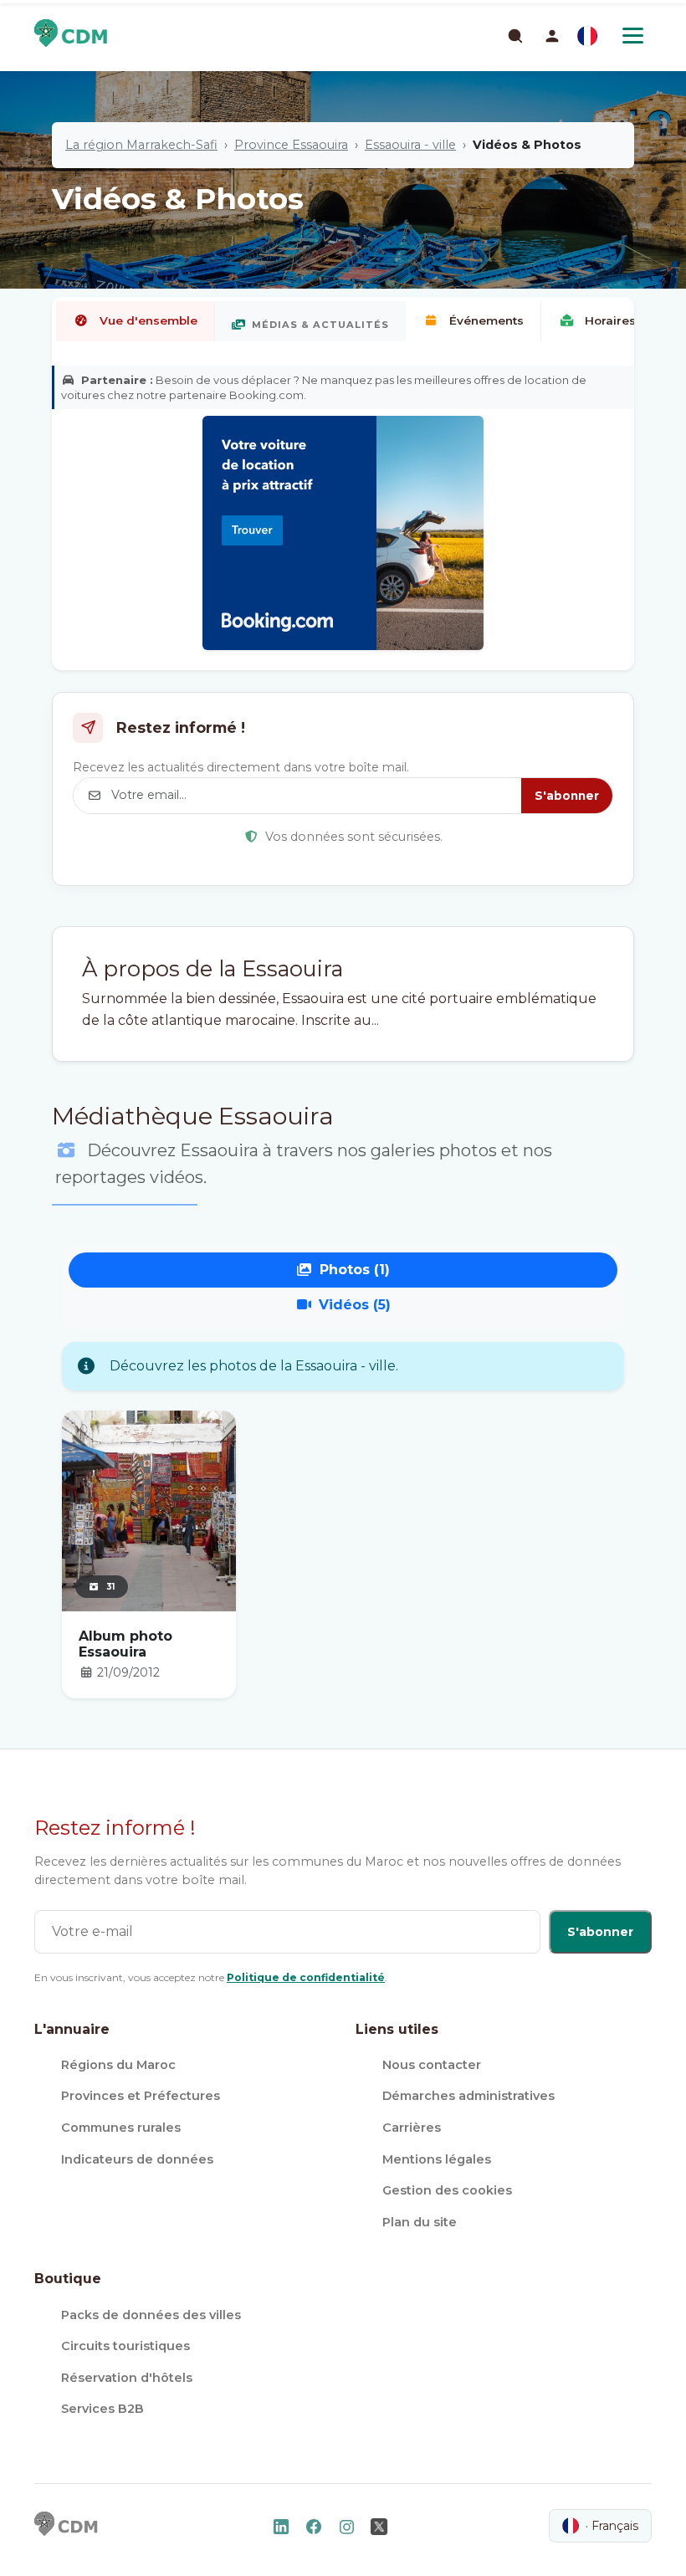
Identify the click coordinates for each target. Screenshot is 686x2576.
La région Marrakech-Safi (141, 145)
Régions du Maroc (118, 2065)
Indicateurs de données (137, 2159)
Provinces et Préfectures (141, 2096)
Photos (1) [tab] (355, 1270)
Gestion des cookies (447, 2190)
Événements (486, 320)
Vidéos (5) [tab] (355, 1305)
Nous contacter (432, 2065)
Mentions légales (437, 2159)
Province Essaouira (291, 145)
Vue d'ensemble (148, 320)
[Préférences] (587, 36)
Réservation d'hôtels (127, 2378)
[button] (552, 36)
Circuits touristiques (125, 2346)
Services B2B (102, 2409)
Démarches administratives (468, 2096)
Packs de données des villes (151, 2315)
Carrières (412, 2128)
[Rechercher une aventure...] (514, 35)
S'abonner (567, 796)
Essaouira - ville (410, 145)
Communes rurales (121, 2128)
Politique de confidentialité (306, 1977)
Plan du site (420, 2222)
